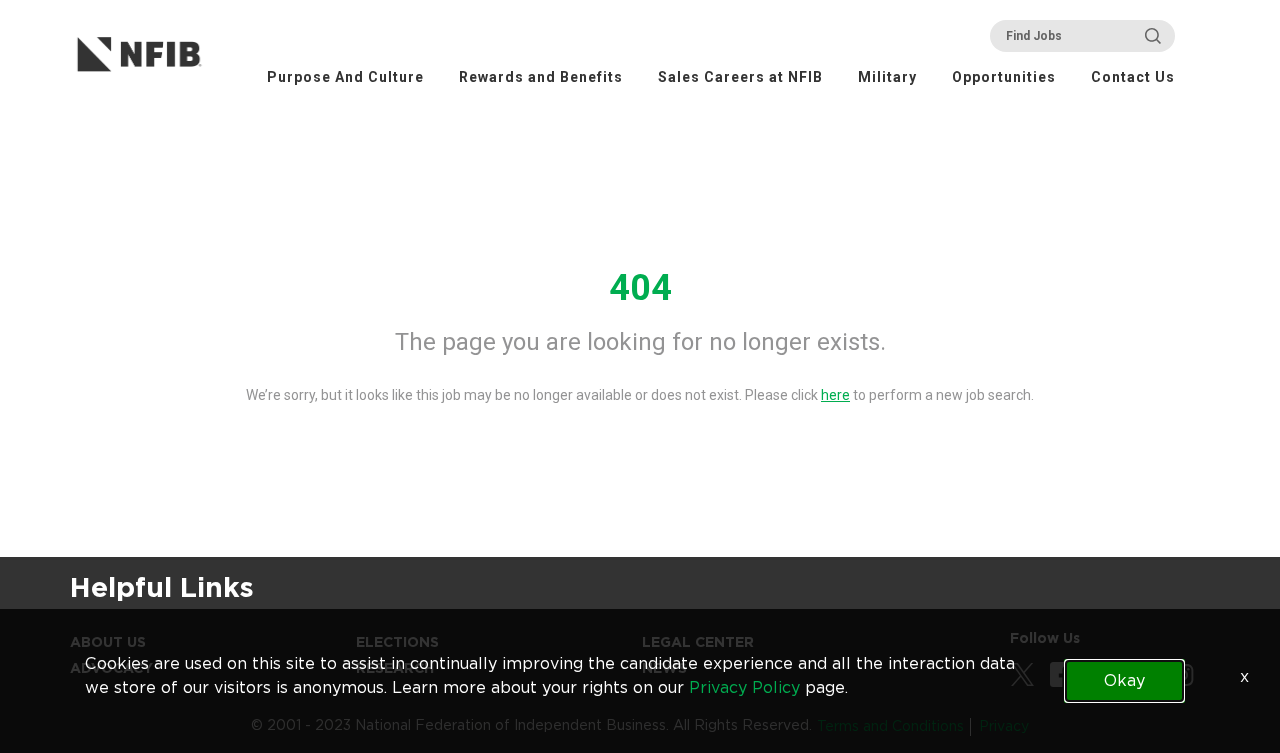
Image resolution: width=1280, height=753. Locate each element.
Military (887, 77)
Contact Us (1133, 77)
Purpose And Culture (345, 77)
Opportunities (1004, 77)
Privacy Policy (744, 687)
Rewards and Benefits (541, 77)
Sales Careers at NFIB (740, 77)
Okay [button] (1124, 680)
